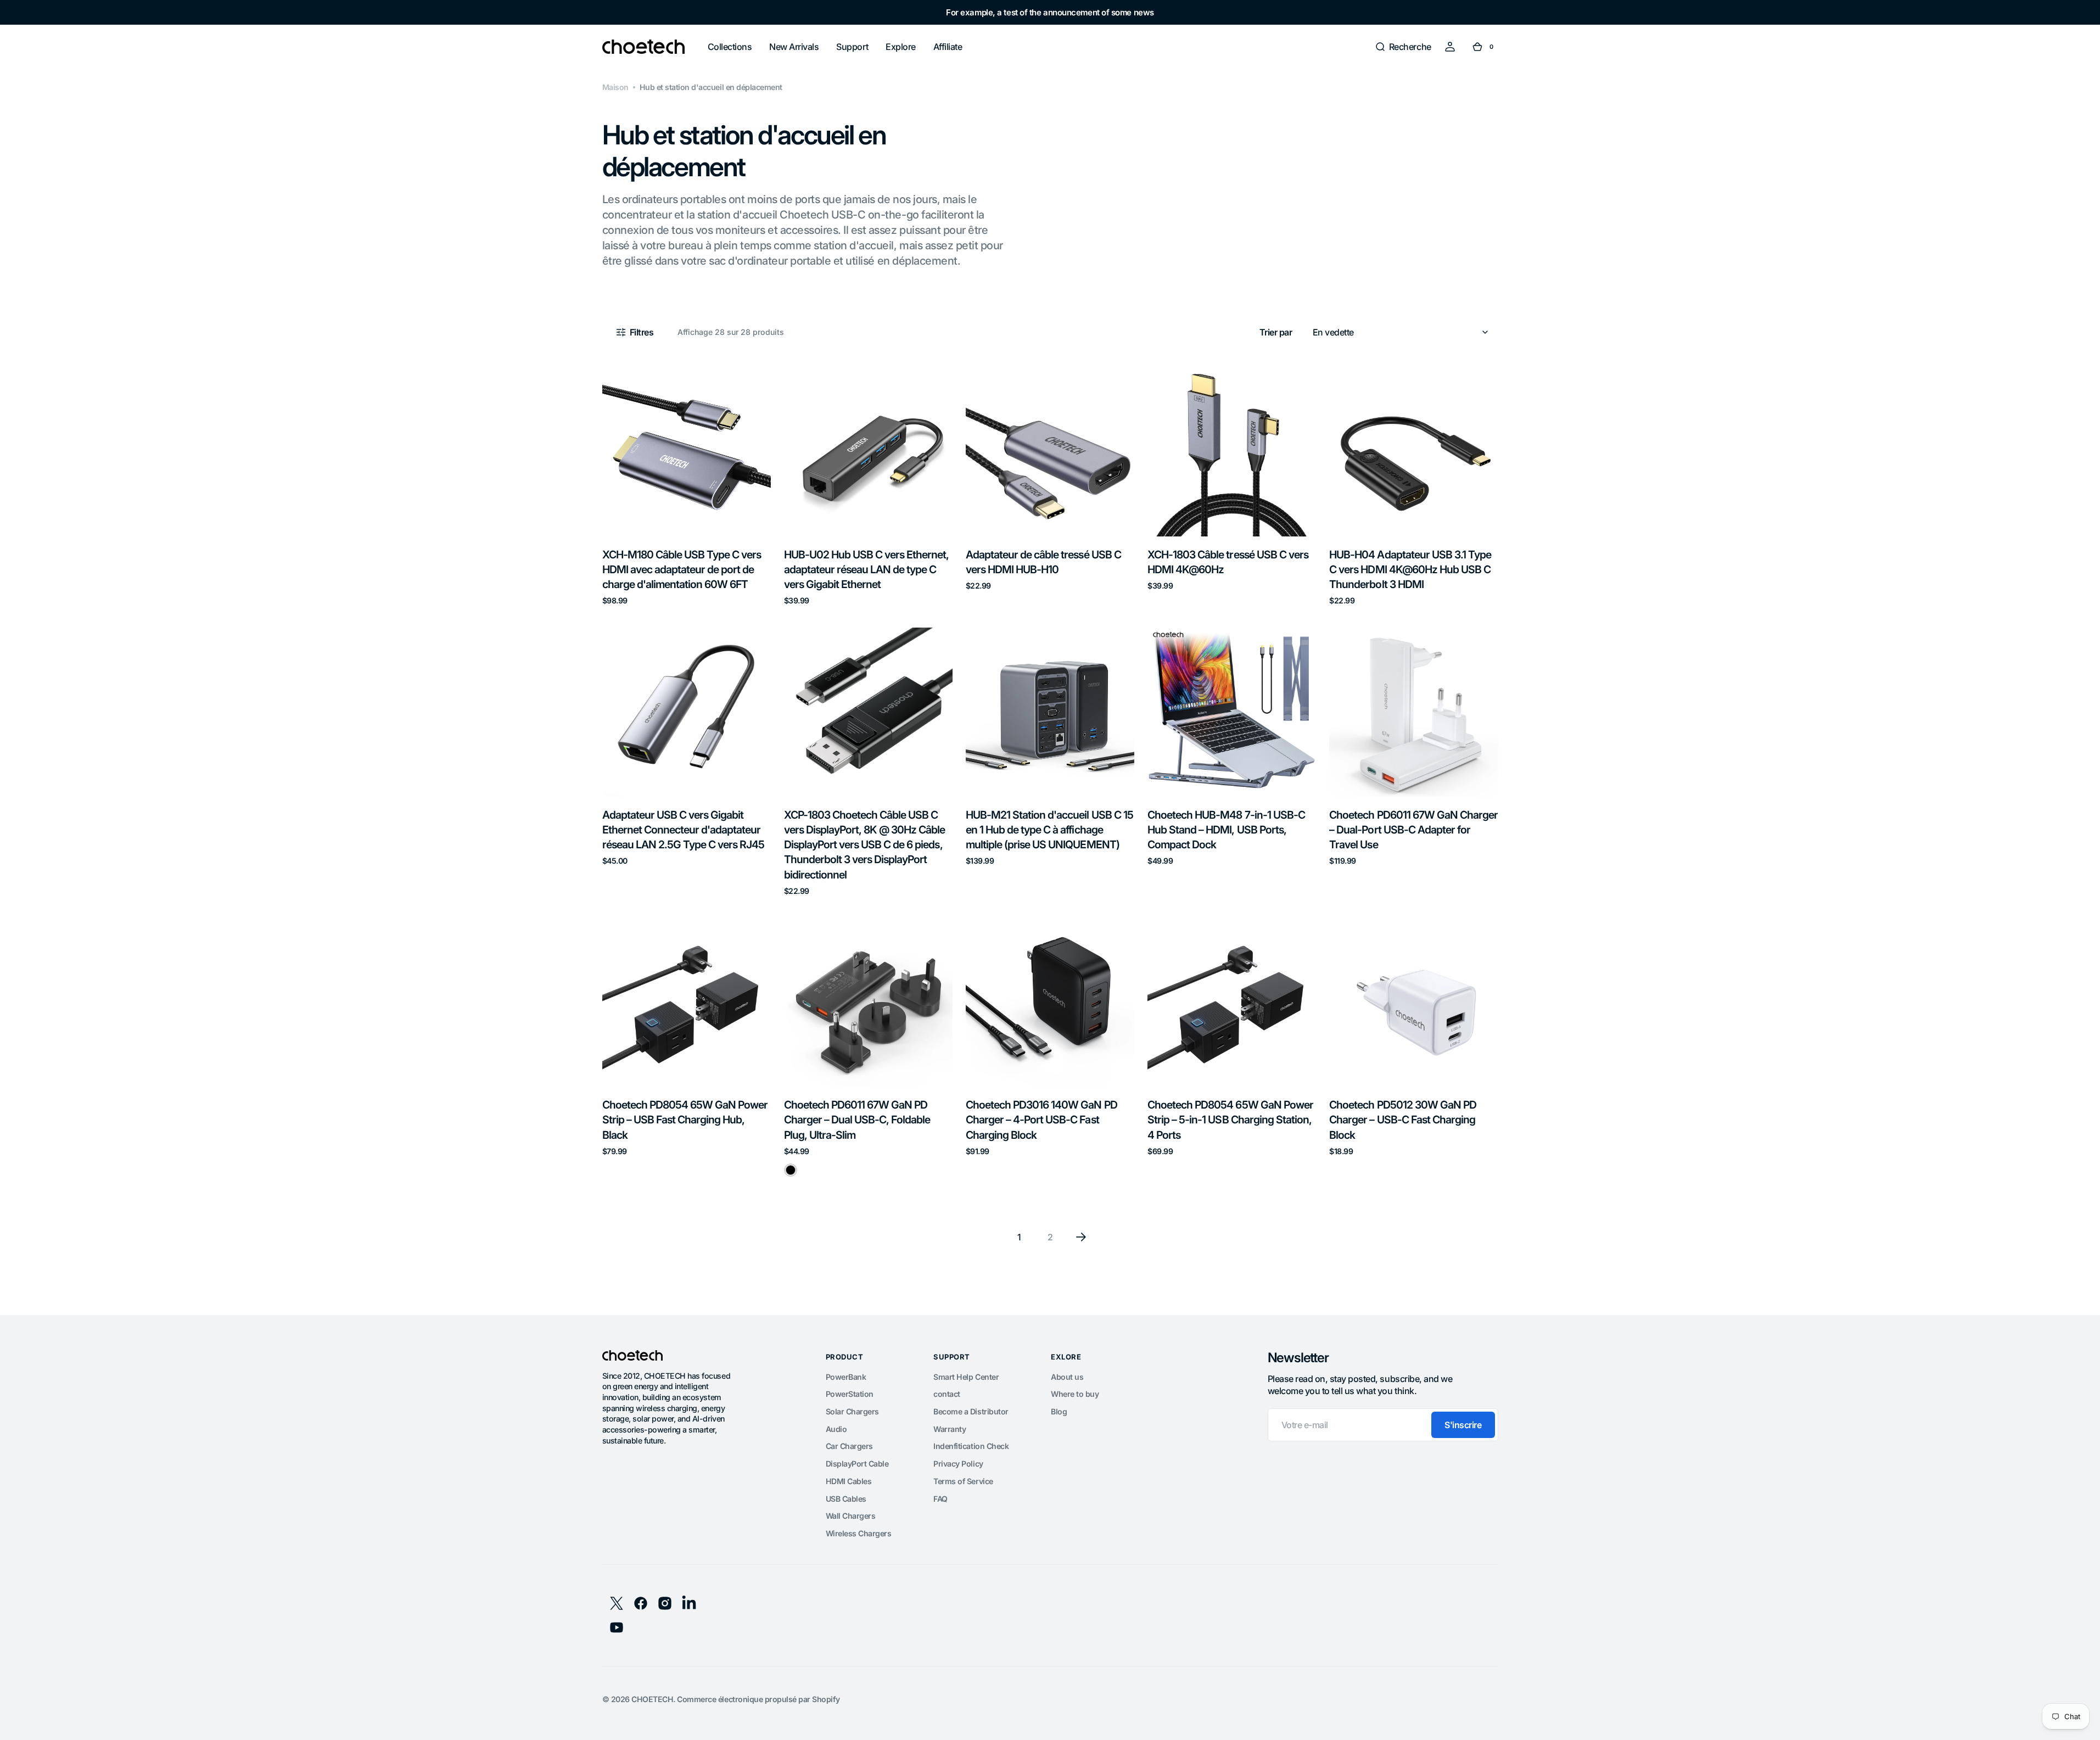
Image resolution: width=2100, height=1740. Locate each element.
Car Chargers (849, 1446)
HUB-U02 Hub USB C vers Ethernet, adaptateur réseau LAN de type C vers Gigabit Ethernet (867, 570)
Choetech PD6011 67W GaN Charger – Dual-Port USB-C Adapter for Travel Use (1413, 830)
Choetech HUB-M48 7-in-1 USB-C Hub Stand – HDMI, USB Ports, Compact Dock (1226, 830)
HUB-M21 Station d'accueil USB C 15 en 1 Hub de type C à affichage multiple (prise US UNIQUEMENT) (1049, 830)
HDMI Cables (849, 1481)
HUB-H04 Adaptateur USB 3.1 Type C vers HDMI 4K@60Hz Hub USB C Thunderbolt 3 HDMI (1410, 570)
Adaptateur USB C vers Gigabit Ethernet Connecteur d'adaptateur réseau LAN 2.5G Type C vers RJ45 (684, 830)
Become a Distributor (971, 1411)
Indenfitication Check (971, 1446)
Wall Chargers (851, 1516)
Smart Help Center (966, 1377)
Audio (836, 1429)
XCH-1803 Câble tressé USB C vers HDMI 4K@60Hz (1228, 562)
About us (1067, 1377)
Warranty (950, 1429)
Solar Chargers (852, 1411)
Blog (1059, 1411)
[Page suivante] (1081, 1237)
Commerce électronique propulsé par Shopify (758, 1699)
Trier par (1276, 332)
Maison (615, 87)
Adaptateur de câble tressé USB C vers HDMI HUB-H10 (1043, 562)
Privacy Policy (958, 1464)
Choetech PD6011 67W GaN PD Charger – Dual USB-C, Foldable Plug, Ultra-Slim (857, 1120)
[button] (1403, 47)
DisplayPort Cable (857, 1464)
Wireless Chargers (859, 1533)
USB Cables (846, 1499)
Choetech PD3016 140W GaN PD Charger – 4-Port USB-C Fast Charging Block (1041, 1120)
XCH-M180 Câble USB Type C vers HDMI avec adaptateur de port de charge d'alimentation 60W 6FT (682, 570)
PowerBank (846, 1377)
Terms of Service (963, 1481)
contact (947, 1394)
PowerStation (850, 1394)
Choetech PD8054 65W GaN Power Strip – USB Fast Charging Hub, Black (685, 1120)
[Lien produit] (687, 486)
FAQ (940, 1499)
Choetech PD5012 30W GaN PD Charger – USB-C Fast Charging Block (1403, 1120)
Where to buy (1075, 1394)
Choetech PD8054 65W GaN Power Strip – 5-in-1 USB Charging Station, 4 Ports (1230, 1120)
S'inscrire (1463, 1425)
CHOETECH (652, 1699)
